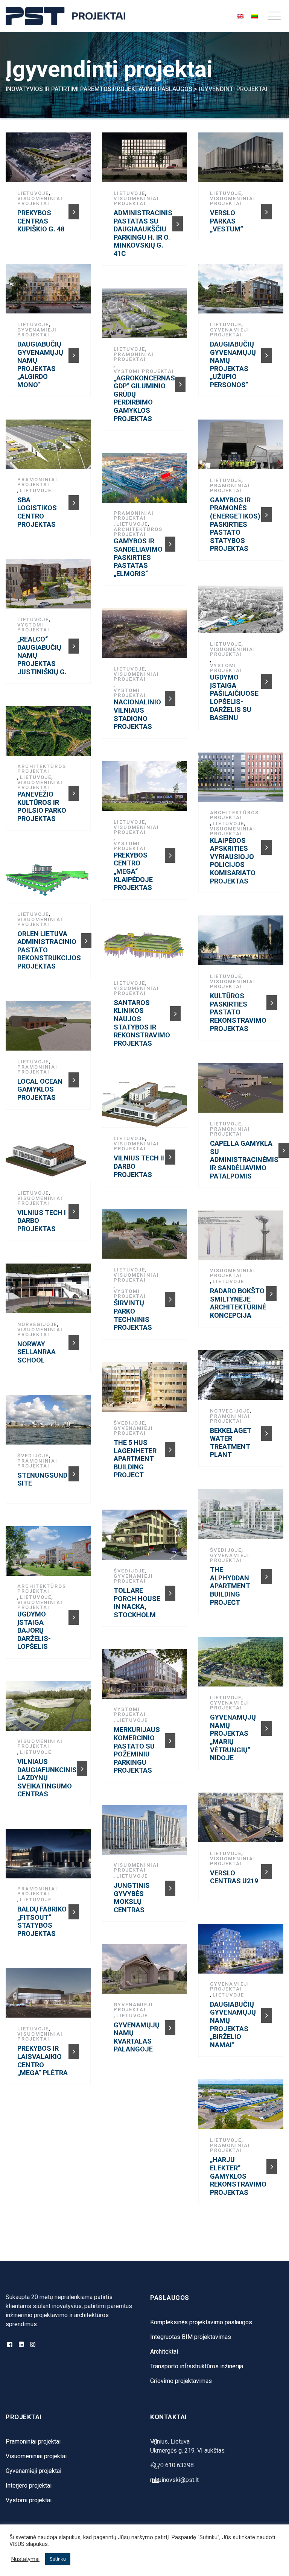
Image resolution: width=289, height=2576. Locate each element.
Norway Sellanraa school (37, 1352)
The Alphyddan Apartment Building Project (230, 1586)
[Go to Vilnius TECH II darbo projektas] (170, 1157)
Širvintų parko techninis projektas (133, 1315)
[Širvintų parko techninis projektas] (147, 1237)
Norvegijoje (37, 1324)
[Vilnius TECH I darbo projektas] (50, 1160)
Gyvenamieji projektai (37, 332)
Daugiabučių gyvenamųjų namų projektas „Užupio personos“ (233, 364)
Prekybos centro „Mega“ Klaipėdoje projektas (133, 871)
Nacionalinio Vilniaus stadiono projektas (137, 714)
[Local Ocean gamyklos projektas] (50, 1028)
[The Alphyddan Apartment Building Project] (243, 1517)
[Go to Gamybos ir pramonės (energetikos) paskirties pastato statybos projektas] (266, 515)
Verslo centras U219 (234, 1877)
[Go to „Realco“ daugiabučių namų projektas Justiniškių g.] (74, 646)
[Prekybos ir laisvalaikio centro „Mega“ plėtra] (50, 1996)
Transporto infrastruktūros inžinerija (197, 2366)
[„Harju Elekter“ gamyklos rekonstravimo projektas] (243, 2107)
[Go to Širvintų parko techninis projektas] (170, 1299)
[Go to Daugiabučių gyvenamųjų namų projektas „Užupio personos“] (266, 355)
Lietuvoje (33, 193)
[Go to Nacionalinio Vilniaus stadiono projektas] (170, 698)
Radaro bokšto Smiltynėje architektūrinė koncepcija (238, 1303)
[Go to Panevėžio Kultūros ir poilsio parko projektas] (74, 793)
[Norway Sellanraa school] (50, 1291)
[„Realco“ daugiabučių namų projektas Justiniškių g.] (50, 587)
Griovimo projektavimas (181, 2381)
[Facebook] (10, 2345)
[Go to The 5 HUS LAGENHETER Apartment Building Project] (170, 1449)
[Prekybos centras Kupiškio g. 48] (50, 160)
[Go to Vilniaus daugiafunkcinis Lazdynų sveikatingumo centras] (82, 1769)
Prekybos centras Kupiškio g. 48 (41, 221)
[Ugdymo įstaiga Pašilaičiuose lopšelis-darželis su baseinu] (243, 611)
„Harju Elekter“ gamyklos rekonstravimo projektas (238, 2176)
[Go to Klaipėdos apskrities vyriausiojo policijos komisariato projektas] (266, 847)
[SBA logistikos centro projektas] (50, 447)
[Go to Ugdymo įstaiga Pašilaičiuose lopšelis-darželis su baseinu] (266, 681)
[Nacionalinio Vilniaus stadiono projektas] (147, 636)
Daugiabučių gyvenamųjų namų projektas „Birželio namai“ (233, 2025)
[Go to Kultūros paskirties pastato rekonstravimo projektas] (272, 1003)
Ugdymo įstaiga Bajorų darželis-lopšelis (34, 1630)
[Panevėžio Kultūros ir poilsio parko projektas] (50, 734)
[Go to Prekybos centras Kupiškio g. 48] (74, 212)
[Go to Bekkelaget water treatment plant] (266, 1433)
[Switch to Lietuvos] (254, 16)
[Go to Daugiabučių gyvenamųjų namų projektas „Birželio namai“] (266, 2015)
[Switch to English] (240, 16)
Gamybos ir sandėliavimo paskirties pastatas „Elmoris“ (138, 557)
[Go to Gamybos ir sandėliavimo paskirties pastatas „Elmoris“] (170, 544)
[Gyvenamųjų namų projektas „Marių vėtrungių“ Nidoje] (243, 1665)
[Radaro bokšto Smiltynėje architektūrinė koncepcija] (243, 1238)
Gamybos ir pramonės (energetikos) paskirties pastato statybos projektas (235, 524)
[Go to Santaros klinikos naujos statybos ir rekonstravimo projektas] (175, 1014)
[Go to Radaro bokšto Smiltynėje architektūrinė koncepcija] (271, 1294)
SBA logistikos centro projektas (37, 512)
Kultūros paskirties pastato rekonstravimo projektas (238, 1012)
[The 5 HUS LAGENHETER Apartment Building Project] (147, 1390)
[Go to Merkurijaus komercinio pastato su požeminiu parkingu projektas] (170, 1741)
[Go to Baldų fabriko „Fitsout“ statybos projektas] (74, 1912)
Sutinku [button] (58, 2559)
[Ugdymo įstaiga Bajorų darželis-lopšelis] (50, 1554)
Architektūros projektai (138, 532)
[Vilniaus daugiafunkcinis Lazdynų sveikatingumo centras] (50, 1709)
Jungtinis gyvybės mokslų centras (132, 1898)
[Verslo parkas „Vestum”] (243, 160)
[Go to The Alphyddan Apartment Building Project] (266, 1577)
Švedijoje (129, 1423)
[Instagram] (33, 2345)
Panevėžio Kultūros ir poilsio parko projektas (42, 806)
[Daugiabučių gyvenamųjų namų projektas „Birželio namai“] (243, 1952)
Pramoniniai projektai (134, 357)
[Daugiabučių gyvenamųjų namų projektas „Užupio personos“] (243, 292)
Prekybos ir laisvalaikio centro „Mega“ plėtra (43, 2060)
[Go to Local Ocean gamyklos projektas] (74, 1080)
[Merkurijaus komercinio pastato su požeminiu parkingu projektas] (147, 1677)
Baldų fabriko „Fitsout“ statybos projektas (42, 1921)
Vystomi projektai (144, 371)
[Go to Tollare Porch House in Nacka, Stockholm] (170, 1593)
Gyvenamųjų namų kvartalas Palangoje (137, 2037)
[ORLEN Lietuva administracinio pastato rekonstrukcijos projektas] (50, 881)
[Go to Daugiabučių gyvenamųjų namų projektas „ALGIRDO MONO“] (74, 355)
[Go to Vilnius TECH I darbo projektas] (74, 1211)
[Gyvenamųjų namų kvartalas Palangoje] (147, 1972)
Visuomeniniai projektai (40, 201)
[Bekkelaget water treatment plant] (243, 1378)
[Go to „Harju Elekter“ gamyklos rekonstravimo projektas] (272, 2167)
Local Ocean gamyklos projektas (40, 1089)
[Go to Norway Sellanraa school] (74, 1343)
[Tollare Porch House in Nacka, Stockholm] (147, 1537)
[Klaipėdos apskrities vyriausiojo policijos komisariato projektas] (243, 780)
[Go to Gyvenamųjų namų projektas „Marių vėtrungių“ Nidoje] (266, 1728)
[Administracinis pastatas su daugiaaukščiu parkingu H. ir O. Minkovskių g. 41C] (147, 160)
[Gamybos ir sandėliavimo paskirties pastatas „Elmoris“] (147, 481)
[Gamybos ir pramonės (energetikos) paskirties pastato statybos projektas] (243, 447)
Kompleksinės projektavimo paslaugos (201, 2322)
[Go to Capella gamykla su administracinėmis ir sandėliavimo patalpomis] (284, 1150)
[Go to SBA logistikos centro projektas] (74, 503)
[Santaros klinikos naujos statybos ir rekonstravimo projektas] (147, 950)
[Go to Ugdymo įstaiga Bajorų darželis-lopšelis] (74, 1617)
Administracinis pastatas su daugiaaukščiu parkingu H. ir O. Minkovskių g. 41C (143, 233)
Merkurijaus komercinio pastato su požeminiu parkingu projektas (137, 1750)
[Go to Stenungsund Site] (74, 1474)
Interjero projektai (29, 2486)
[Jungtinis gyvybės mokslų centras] (147, 1833)
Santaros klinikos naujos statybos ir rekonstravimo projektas (142, 1023)
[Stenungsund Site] (50, 1423)
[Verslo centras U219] (243, 1820)
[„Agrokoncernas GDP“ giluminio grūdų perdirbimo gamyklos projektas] (147, 316)
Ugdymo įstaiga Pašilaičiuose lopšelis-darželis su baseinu (234, 697)
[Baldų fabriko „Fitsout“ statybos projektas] (50, 1857)
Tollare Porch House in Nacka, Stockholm (137, 1603)
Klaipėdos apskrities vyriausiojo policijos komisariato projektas (233, 861)
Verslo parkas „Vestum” (227, 221)
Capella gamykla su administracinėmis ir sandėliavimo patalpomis (244, 1160)
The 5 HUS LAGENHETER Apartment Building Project (135, 1459)
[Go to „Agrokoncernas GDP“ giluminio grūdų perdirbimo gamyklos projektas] (180, 384)
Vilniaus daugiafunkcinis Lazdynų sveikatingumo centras (47, 1778)
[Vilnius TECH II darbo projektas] (147, 1106)
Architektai (164, 2352)
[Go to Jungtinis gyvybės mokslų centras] (170, 1888)
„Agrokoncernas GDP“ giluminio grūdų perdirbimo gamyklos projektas (144, 398)
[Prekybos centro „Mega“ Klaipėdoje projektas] (147, 789)
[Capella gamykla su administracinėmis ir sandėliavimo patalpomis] (243, 1091)
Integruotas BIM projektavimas (191, 2337)
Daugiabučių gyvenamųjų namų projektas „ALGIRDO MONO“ (40, 364)
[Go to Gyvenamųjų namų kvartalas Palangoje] (170, 2028)
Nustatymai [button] (25, 2559)
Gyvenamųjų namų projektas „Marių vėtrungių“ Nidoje (233, 1737)
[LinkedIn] (21, 2345)
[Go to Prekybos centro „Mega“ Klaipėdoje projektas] (170, 855)
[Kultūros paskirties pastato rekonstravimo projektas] (243, 943)
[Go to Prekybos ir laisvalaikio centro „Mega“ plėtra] (74, 2051)
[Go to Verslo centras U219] (266, 1872)
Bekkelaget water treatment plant (231, 1443)
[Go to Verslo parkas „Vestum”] (266, 212)
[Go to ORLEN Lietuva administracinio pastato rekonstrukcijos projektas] (86, 941)
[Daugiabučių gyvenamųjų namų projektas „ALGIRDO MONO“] (50, 292)
